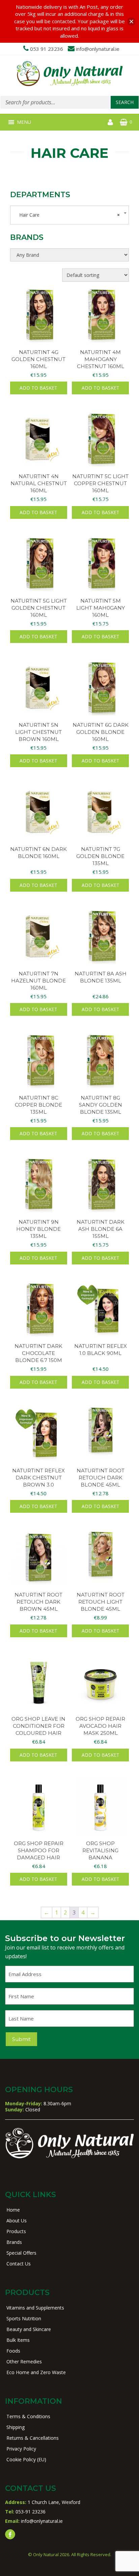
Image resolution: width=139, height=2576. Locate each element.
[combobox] (69, 215)
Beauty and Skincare (29, 2329)
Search (125, 102)
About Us (17, 2221)
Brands (14, 2242)
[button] (24, 122)
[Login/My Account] (110, 122)
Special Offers (21, 2253)
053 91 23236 (47, 49)
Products (16, 2231)
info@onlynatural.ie (98, 49)
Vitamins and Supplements (35, 2308)
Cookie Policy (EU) (26, 2459)
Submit (21, 2039)
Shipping (16, 2427)
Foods (13, 2351)
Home (13, 2210)
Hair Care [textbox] (67, 215)
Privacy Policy (21, 2449)
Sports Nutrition (24, 2318)
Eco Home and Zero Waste (36, 2372)
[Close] (131, 21)
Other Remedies (24, 2362)
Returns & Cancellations (33, 2438)
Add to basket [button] (38, 388)
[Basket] (124, 122)
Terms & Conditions (28, 2416)
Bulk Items (18, 2340)
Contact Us (19, 2264)
